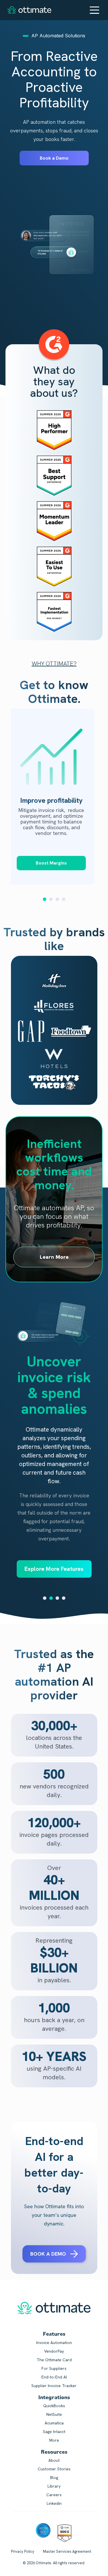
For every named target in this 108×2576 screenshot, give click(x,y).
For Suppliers (54, 2368)
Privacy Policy (23, 2551)
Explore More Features (54, 1569)
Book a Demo (54, 158)
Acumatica (54, 2423)
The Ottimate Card (54, 2360)
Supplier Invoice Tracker (54, 2386)
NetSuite (54, 2414)
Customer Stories (54, 2469)
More (54, 2440)
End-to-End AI (54, 2377)
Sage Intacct (54, 2432)
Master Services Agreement (67, 2551)
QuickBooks (54, 2406)
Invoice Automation (54, 2343)
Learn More (54, 1257)
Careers (54, 2495)
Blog (54, 2478)
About (54, 2460)
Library (54, 2486)
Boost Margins (51, 863)
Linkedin (54, 2503)
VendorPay (54, 2351)
